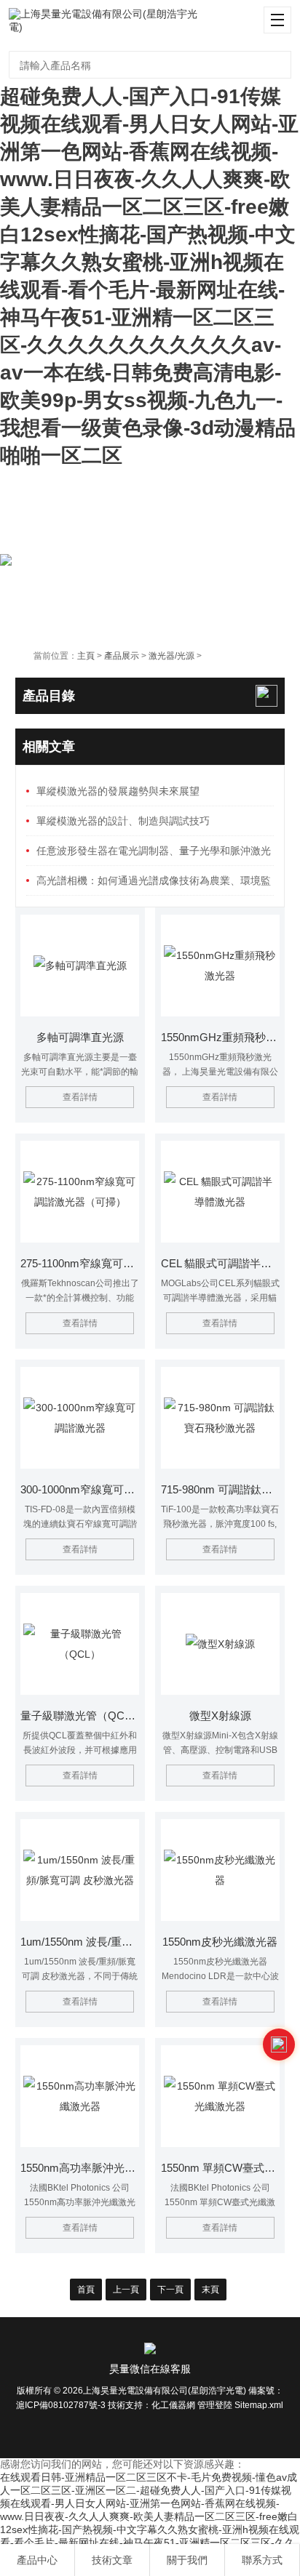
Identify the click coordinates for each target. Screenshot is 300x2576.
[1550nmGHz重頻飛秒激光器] (220, 966)
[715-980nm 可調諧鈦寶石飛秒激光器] (220, 1418)
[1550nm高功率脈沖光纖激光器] (80, 2096)
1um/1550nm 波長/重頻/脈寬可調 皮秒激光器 (80, 1942)
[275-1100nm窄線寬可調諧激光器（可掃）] (80, 1192)
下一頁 (170, 2290)
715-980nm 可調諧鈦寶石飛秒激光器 (220, 1489)
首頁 (86, 2290)
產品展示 (122, 656)
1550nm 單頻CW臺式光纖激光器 (220, 2168)
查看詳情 (80, 1097)
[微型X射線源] (220, 1644)
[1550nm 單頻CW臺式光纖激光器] (220, 2096)
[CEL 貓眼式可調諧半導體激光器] (220, 1192)
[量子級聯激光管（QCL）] (80, 1644)
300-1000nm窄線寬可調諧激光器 (80, 1489)
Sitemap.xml (259, 2405)
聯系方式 (262, 2560)
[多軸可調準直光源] (80, 966)
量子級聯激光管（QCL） (80, 1716)
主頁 (86, 656)
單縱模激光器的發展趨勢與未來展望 (118, 791)
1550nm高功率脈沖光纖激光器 (80, 2168)
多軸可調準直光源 (80, 1037)
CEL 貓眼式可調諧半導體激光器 (220, 1263)
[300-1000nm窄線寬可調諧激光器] (80, 1418)
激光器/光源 (171, 656)
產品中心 (37, 2560)
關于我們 (187, 2560)
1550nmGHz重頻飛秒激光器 (220, 1037)
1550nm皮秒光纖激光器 (220, 1942)
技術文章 (112, 2560)
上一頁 (126, 2290)
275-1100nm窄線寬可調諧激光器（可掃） (80, 1263)
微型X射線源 (220, 1716)
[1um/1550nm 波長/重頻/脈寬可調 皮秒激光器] (80, 1870)
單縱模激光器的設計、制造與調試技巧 (123, 821)
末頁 (210, 2290)
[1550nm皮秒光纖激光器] (220, 1870)
